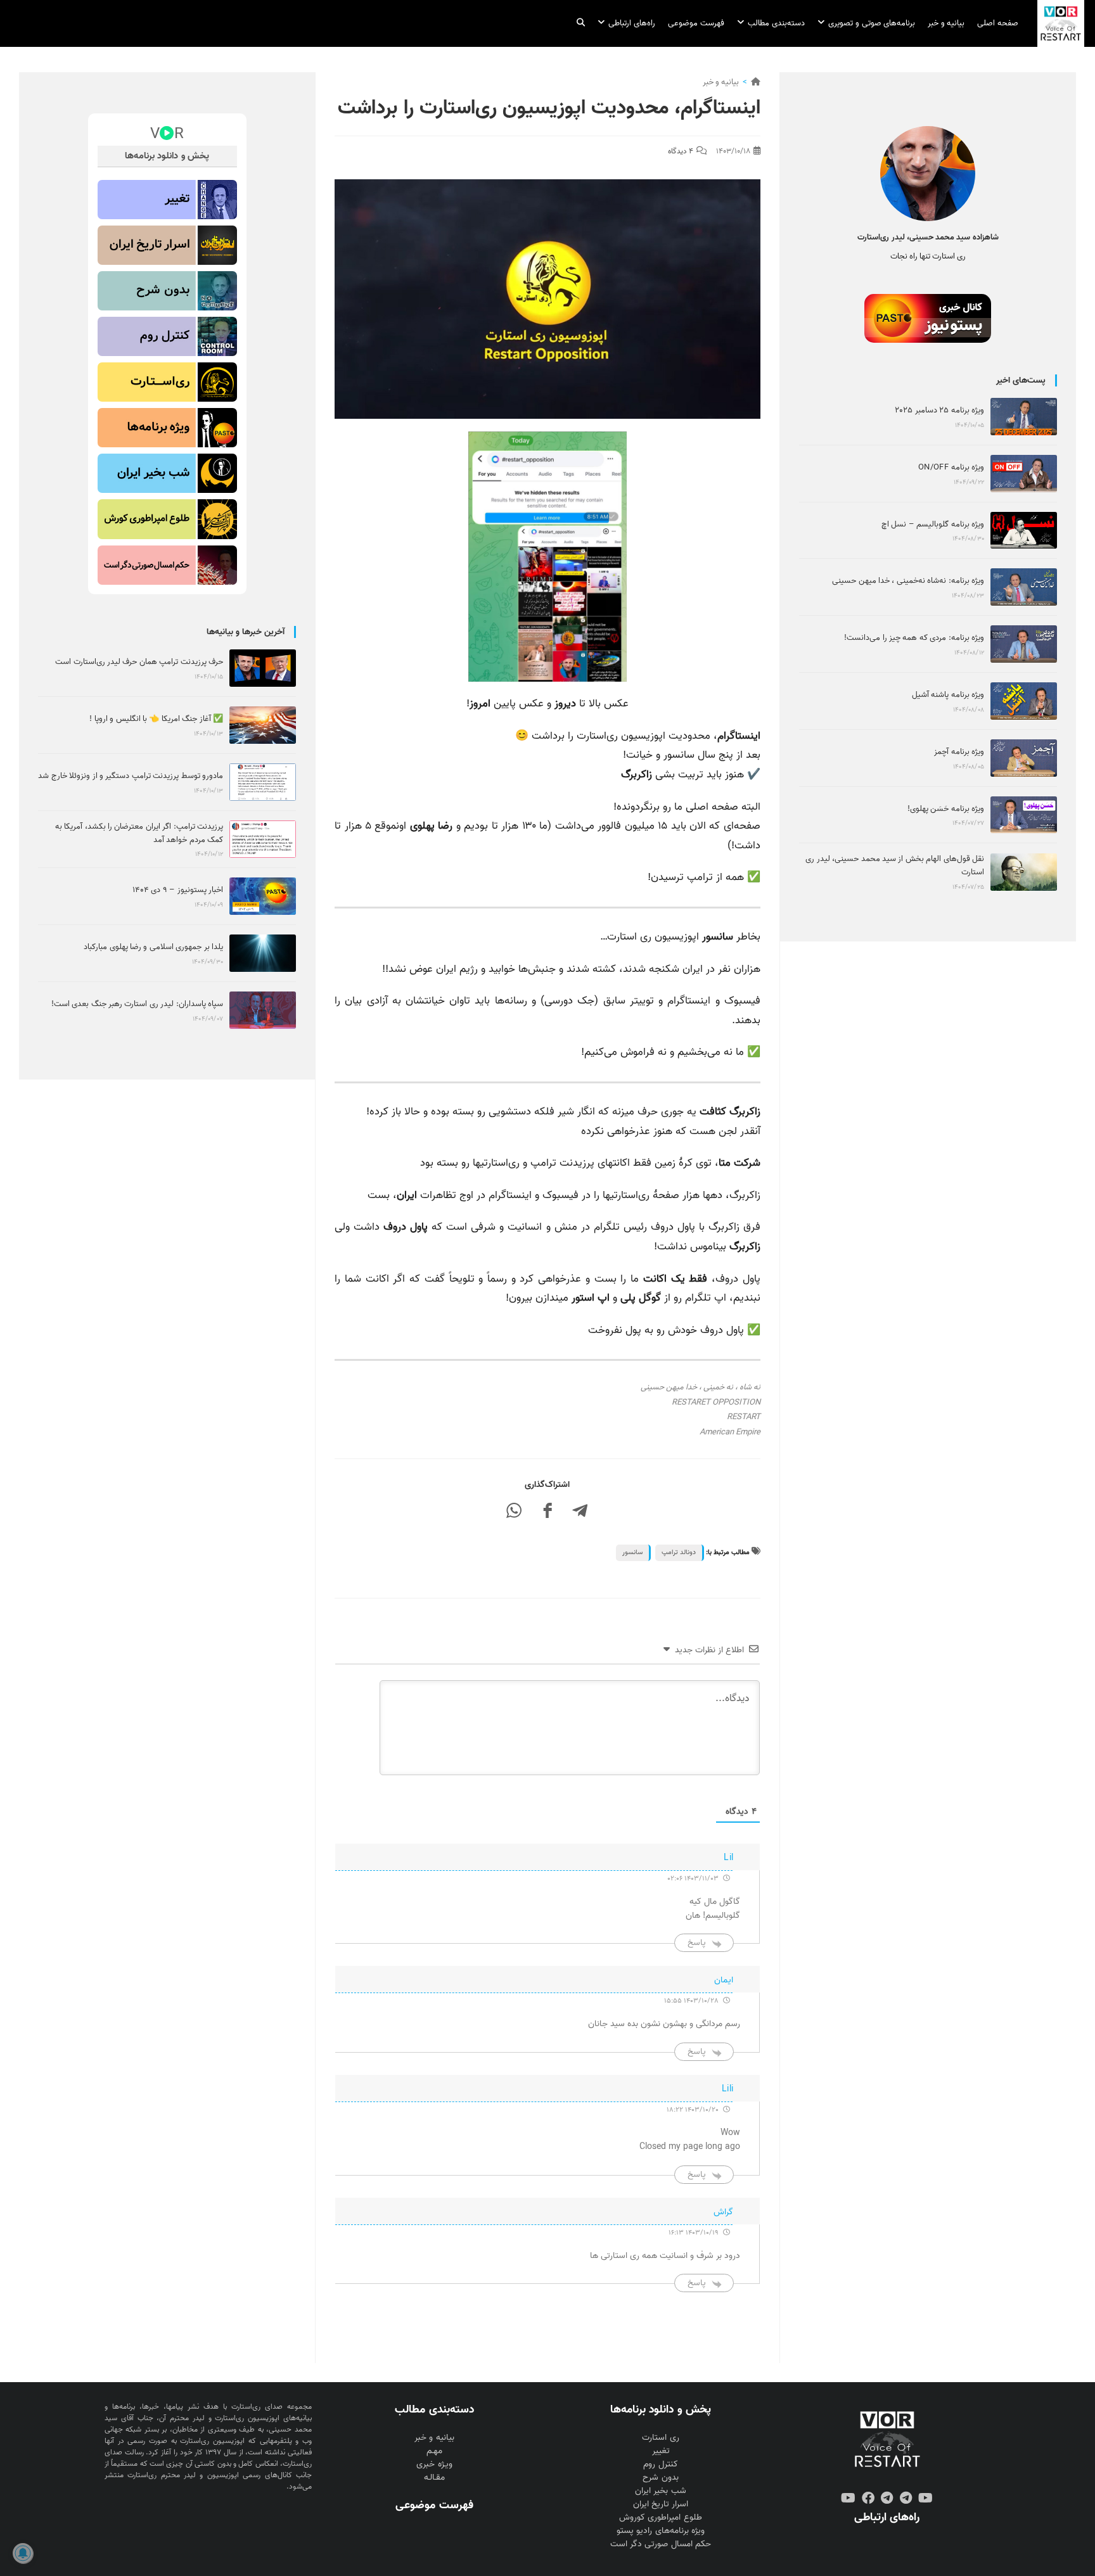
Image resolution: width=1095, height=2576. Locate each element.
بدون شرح (660, 2477)
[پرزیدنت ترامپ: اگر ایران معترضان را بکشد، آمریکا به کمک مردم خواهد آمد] (263, 839)
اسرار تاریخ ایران (661, 2504)
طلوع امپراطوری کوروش (660, 2517)
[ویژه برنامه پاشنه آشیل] (1024, 701)
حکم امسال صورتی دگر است (660, 2544)
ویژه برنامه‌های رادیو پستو (660, 2531)
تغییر (661, 2451)
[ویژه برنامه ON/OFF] (1024, 474)
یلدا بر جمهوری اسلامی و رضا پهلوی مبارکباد (153, 947)
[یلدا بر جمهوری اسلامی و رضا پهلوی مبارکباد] (263, 953)
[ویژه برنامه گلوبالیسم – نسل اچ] (1024, 531)
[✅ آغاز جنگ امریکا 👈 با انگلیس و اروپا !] (263, 725)
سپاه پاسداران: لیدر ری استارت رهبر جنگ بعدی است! (137, 1004)
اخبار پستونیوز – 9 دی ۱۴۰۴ (178, 890)
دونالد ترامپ (679, 1552)
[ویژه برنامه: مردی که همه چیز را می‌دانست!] (1024, 644)
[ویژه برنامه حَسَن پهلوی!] (1024, 815)
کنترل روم (660, 2464)
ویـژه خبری (434, 2464)
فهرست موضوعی (434, 2505)
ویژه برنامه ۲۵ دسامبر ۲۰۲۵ (939, 410)
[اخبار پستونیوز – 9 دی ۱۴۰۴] (263, 896)
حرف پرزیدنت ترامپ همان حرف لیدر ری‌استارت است (139, 662)
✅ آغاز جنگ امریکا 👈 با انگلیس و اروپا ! (156, 719)
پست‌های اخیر (1021, 380)
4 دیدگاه (681, 151)
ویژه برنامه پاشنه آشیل (948, 695)
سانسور (632, 1552)
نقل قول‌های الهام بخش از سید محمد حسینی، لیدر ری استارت (895, 865)
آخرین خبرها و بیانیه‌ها (246, 632)
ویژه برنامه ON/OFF (951, 467)
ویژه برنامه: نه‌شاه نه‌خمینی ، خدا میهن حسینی (908, 581)
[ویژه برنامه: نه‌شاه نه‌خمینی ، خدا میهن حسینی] (1024, 587)
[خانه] (756, 82)
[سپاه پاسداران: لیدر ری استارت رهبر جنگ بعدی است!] (263, 1010)
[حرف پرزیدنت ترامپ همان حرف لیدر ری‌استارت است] (263, 668)
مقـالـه (434, 2477)
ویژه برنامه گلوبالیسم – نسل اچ (933, 524)
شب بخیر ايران (660, 2491)
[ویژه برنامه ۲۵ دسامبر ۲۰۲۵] (1024, 417)
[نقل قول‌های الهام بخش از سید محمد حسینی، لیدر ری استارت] (1024, 872)
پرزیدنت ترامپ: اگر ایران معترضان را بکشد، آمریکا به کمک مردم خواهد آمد (139, 833)
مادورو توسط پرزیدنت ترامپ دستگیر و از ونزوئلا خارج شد (131, 776)
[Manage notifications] (23, 2553)
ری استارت (660, 2438)
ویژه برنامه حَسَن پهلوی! (946, 809)
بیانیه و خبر (721, 82)
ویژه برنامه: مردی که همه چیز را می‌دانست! (914, 638)
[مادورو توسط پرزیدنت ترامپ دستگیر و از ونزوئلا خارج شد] (263, 782)
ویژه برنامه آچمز (959, 752)
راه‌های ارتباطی (887, 2517)
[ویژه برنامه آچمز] (1024, 758)
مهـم (434, 2451)
